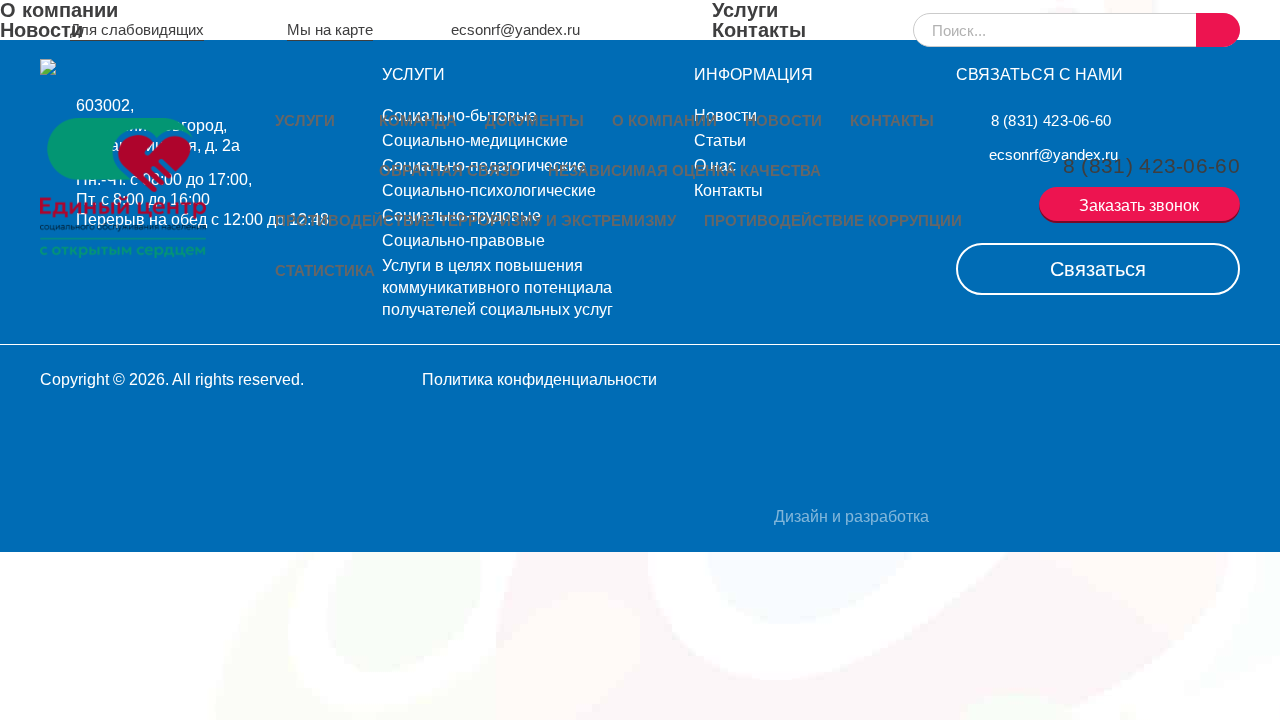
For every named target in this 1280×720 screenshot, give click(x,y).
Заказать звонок (1139, 205)
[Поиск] (1218, 30)
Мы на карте (330, 29)
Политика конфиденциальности (539, 379)
